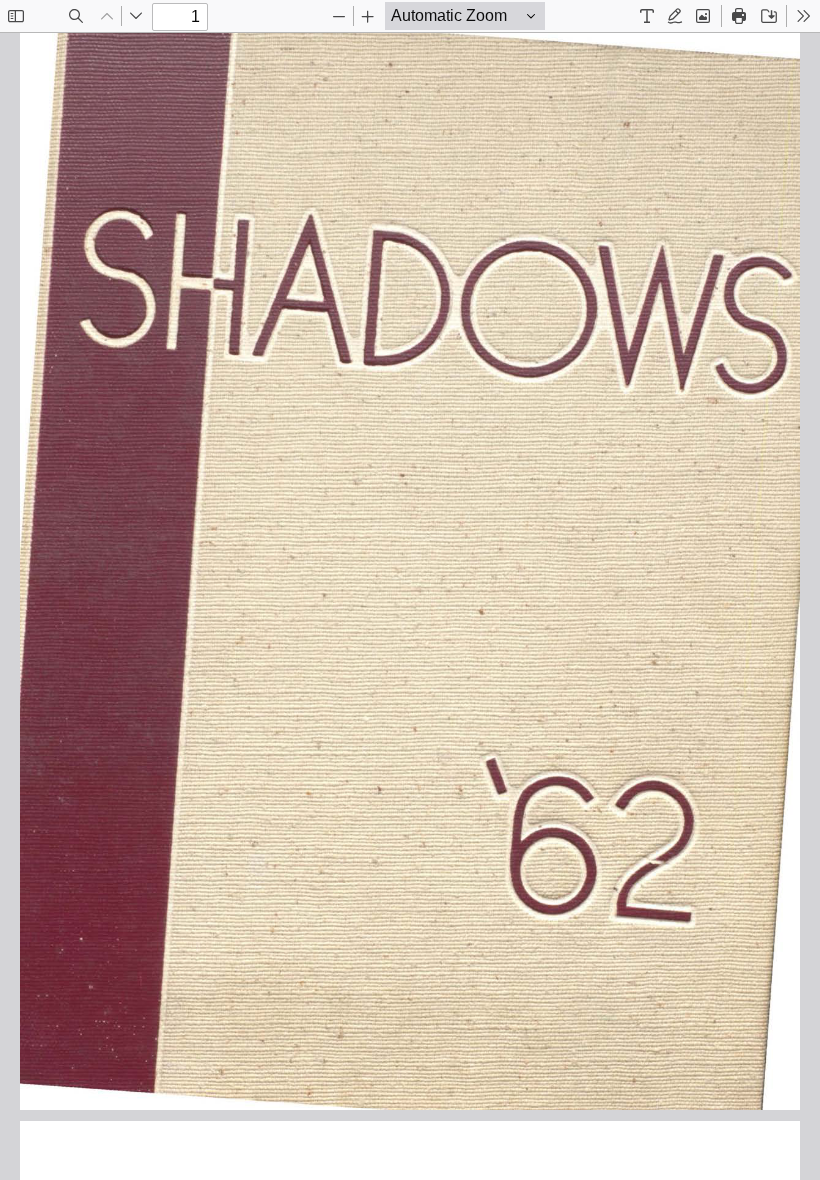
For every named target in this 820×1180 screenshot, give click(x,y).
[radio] (647, 16)
